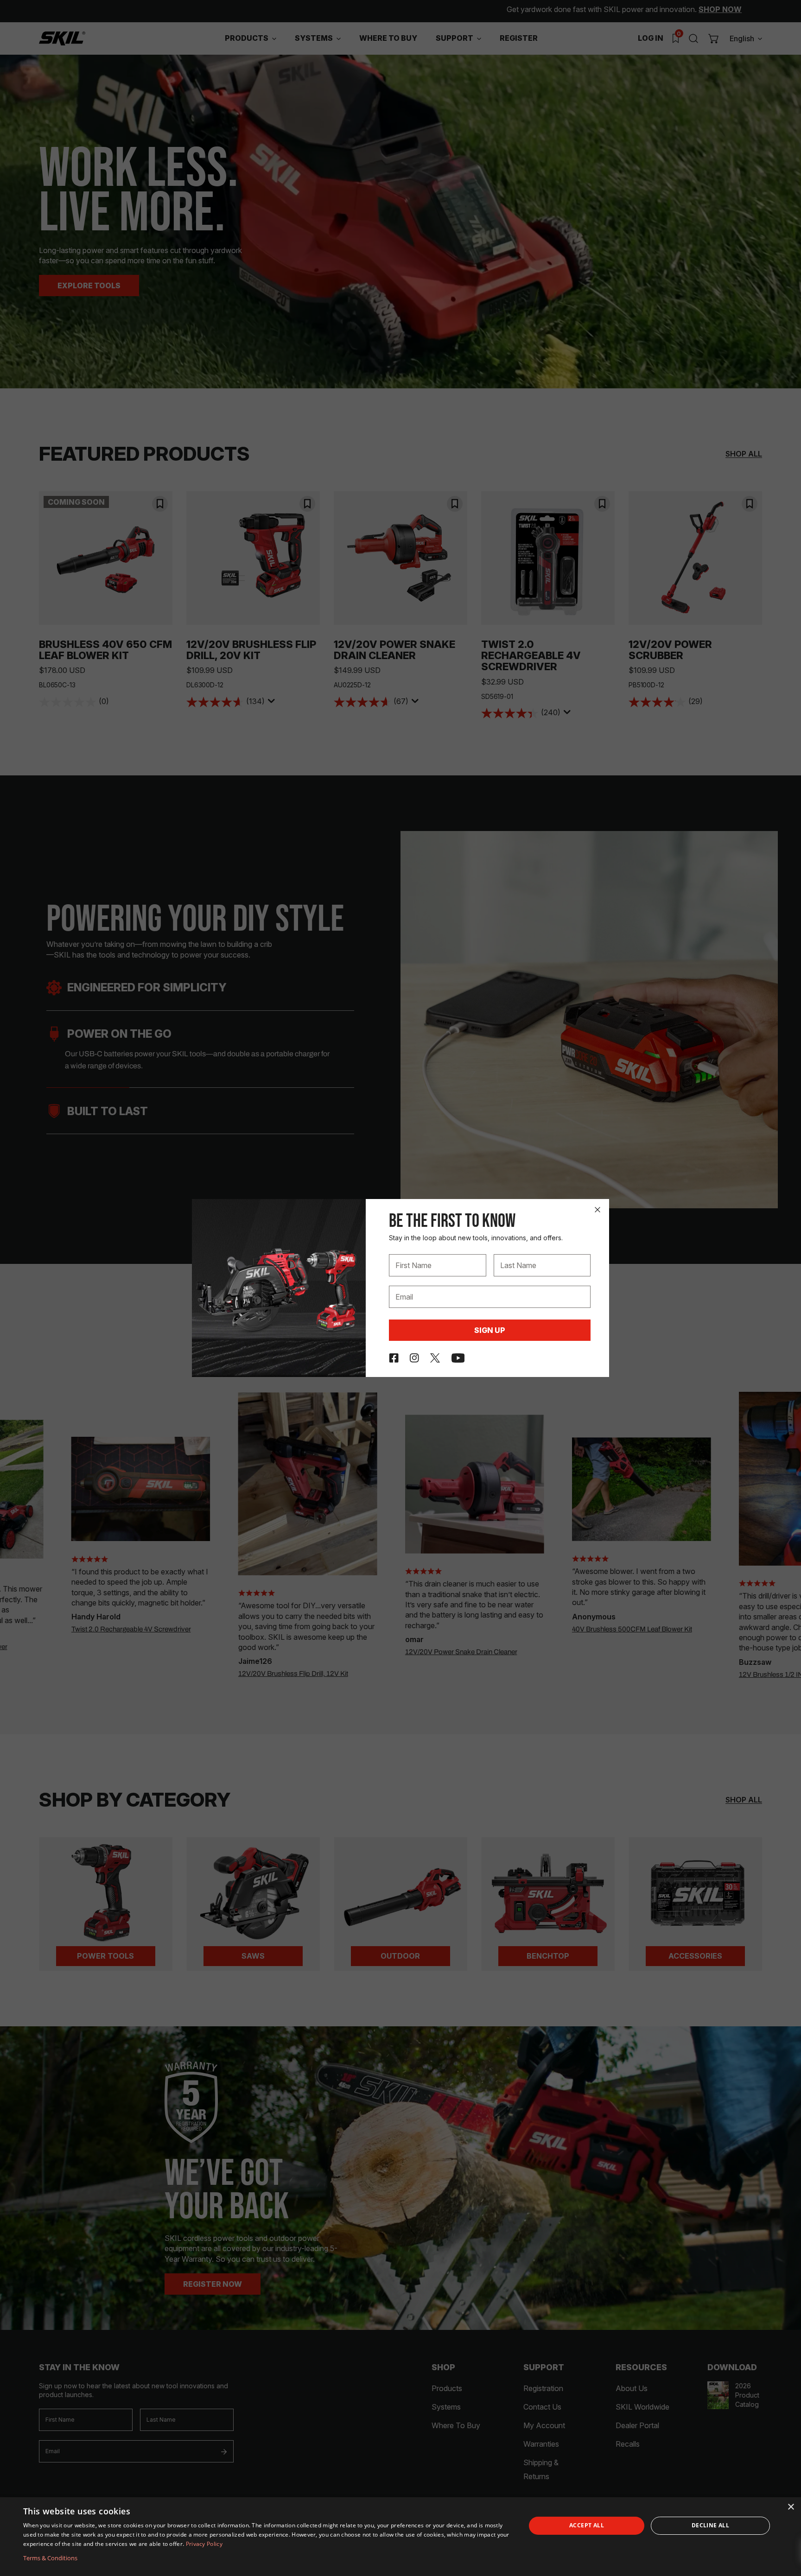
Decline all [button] (710, 2525)
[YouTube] (458, 1358)
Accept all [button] (587, 2525)
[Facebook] (394, 1358)
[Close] (598, 1210)
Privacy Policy (204, 2544)
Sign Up (490, 1330)
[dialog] (400, 2537)
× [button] (791, 2507)
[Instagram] (414, 1358)
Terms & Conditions (50, 2558)
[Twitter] (435, 1358)
